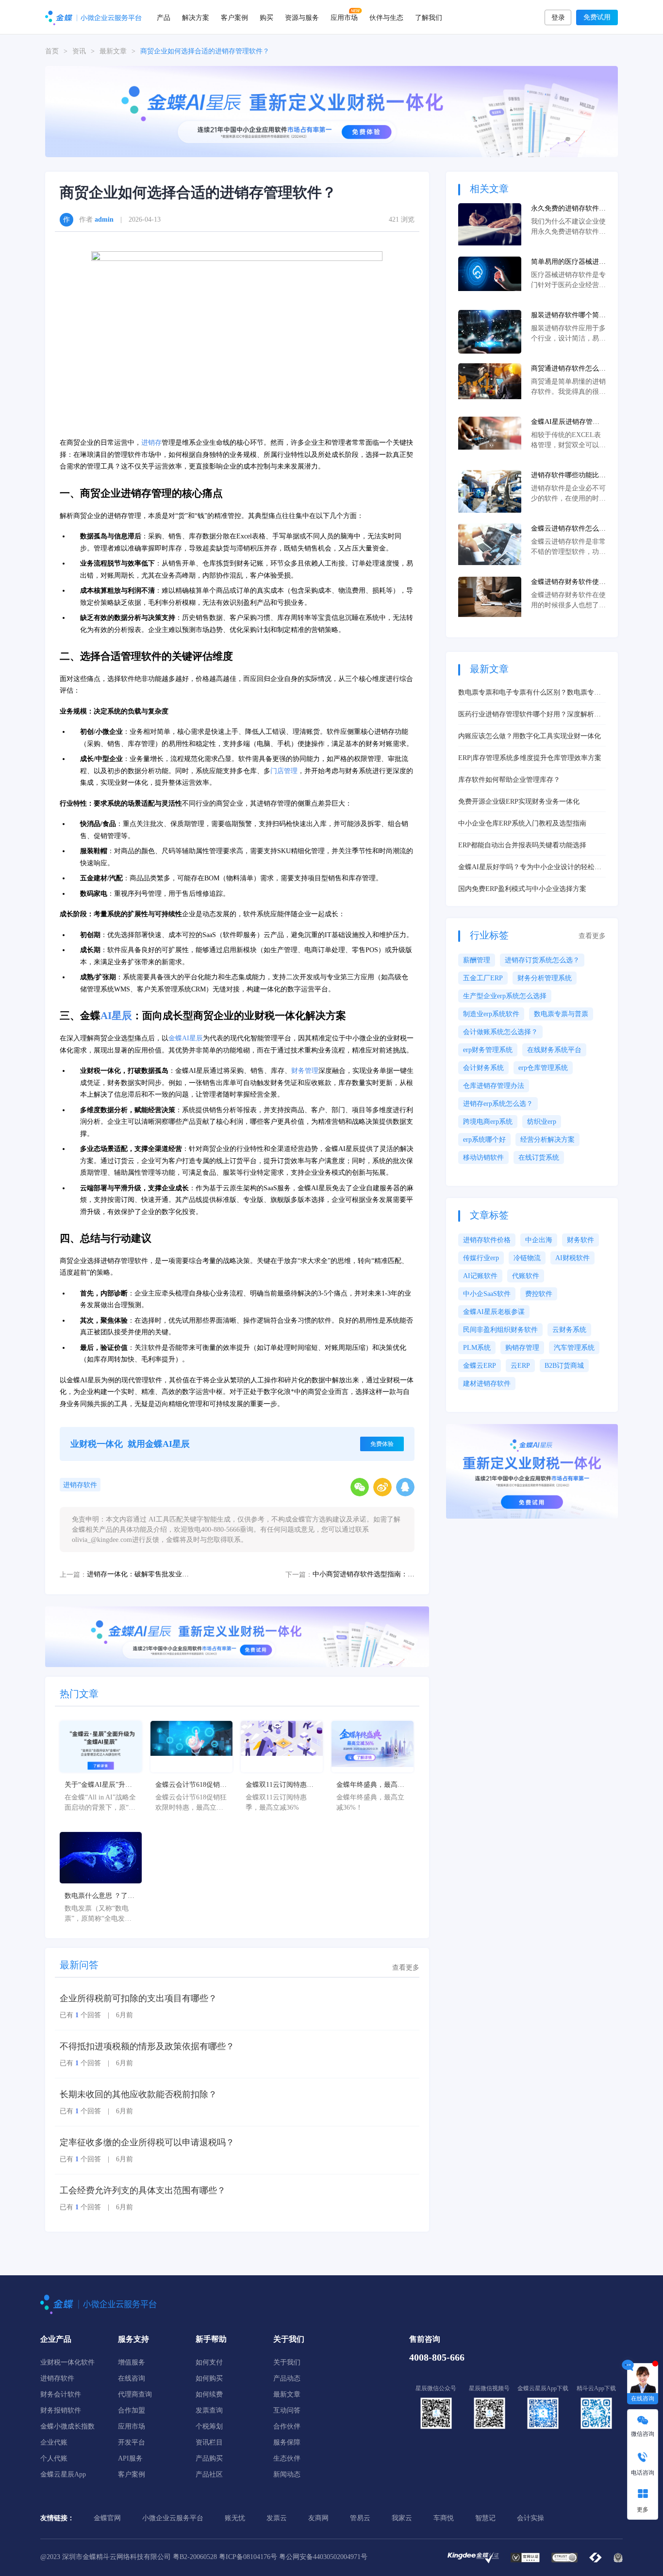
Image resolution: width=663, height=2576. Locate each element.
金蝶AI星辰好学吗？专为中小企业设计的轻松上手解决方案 (530, 868)
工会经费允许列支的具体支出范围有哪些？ (143, 2190)
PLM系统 (477, 1348)
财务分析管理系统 (545, 978)
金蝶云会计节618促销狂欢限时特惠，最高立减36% (191, 1785)
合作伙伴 (287, 2426)
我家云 (402, 2518)
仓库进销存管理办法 (494, 1086)
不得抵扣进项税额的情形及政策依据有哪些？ (147, 2046)
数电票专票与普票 (561, 1014)
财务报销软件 (61, 2410)
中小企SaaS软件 (487, 1294)
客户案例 (234, 17)
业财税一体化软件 (67, 2362)
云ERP (520, 1366)
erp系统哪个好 (484, 1140)
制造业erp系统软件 (491, 1014)
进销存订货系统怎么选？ (542, 960)
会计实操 (530, 2518)
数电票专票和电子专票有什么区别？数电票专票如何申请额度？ (530, 693)
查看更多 (406, 1968)
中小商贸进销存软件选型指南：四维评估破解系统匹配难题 (364, 1574)
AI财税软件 (572, 1258)
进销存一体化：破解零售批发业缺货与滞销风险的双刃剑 (138, 1574)
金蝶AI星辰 (186, 1038)
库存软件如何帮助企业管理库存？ (509, 780)
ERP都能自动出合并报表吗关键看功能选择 (522, 845)
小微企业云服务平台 (173, 2518)
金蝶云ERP (480, 1366)
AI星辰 (116, 1016)
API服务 (130, 2458)
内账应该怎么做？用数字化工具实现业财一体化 (530, 736)
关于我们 (287, 2362)
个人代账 (54, 2458)
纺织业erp (542, 1122)
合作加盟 (132, 2410)
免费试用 (597, 17)
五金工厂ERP (483, 978)
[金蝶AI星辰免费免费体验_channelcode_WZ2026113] (331, 111)
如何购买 (209, 2378)
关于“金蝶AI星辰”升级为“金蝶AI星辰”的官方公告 (98, 1785)
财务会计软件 (61, 2394)
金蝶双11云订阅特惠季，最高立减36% (276, 1785)
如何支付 (209, 2362)
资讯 (79, 51)
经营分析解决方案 (547, 1140)
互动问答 (287, 2410)
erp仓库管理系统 (543, 1068)
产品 (164, 17)
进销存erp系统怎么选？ (498, 1104)
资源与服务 (302, 17)
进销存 (151, 443)
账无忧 (235, 2518)
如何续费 (209, 2394)
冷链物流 (527, 1258)
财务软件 (580, 1240)
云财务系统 (569, 1330)
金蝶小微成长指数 (67, 2426)
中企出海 (539, 1240)
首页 (52, 51)
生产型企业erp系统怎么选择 (505, 996)
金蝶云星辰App (63, 2474)
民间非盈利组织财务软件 (500, 1330)
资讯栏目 (209, 2442)
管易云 (360, 2518)
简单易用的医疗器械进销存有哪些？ (568, 262)
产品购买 (209, 2458)
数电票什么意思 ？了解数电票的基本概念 (99, 1896)
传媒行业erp (481, 1258)
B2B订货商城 (564, 1366)
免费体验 (382, 1444)
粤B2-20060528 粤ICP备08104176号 (225, 2557)
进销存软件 (80, 1485)
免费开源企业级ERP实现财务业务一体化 (519, 802)
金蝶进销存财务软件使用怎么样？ (568, 583)
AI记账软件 (480, 1276)
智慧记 (485, 2518)
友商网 (318, 2518)
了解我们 (429, 17)
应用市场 (344, 17)
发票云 (277, 2518)
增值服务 (132, 2362)
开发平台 (132, 2442)
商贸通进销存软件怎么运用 (568, 369)
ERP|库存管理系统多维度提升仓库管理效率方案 (530, 758)
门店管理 (284, 771)
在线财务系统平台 (554, 1050)
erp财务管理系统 (488, 1050)
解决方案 (196, 17)
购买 (266, 17)
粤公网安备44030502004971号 (323, 2557)
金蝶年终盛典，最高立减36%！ (370, 1785)
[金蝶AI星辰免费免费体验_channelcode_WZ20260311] (237, 1636)
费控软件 (539, 1294)
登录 (558, 18)
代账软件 (526, 1276)
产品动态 (287, 2378)
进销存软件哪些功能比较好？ (568, 476)
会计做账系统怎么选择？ (500, 1032)
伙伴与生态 (386, 17)
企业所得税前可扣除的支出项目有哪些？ (138, 1998)
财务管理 (305, 1071)
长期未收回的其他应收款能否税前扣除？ (138, 2094)
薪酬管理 (477, 960)
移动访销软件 (483, 1158)
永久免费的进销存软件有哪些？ (568, 209)
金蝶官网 (107, 2518)
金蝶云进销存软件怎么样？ (565, 529)
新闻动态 (287, 2474)
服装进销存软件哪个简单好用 (568, 316)
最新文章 (113, 51)
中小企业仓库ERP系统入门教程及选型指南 (522, 823)
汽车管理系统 (574, 1348)
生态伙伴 (287, 2458)
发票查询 (209, 2410)
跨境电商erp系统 (488, 1122)
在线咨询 (132, 2378)
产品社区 (209, 2474)
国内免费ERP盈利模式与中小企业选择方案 (522, 889)
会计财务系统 (483, 1068)
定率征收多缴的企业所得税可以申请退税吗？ (147, 2142)
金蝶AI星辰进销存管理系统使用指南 (565, 422)
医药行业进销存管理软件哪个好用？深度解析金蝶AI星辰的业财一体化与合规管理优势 (530, 715)
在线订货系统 (539, 1158)
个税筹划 (209, 2426)
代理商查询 (135, 2394)
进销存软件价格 (487, 1240)
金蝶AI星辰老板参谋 (494, 1312)
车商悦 (444, 2518)
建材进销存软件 (487, 1384)
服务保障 (287, 2442)
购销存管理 (522, 1348)
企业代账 (54, 2442)
